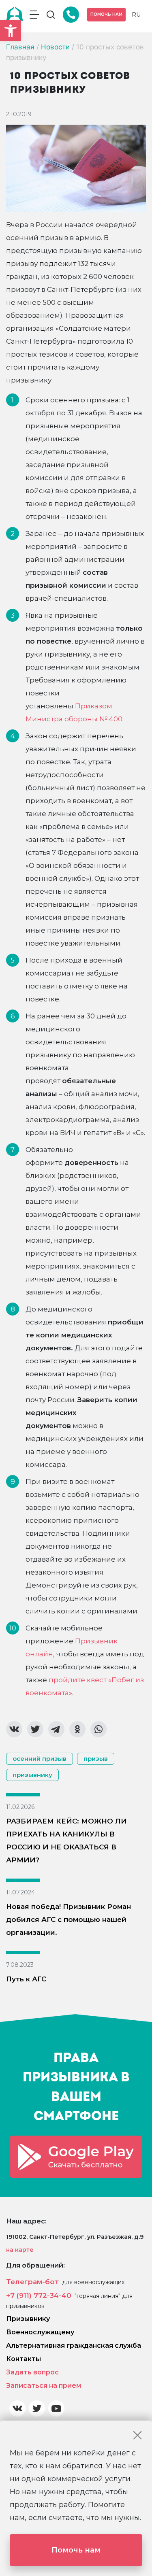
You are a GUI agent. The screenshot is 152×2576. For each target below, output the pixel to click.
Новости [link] (55, 47)
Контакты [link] (24, 2359)
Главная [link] (20, 47)
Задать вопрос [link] (32, 2372)
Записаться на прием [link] (44, 2386)
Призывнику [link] (28, 2319)
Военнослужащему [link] (40, 2332)
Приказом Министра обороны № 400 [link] (74, 712)
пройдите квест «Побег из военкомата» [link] (85, 1686)
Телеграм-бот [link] (32, 2282)
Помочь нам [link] (106, 14)
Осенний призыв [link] (40, 1759)
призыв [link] (96, 1759)
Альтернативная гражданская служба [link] (74, 2345)
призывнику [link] (32, 1775)
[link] (11, 31)
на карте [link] (20, 2250)
